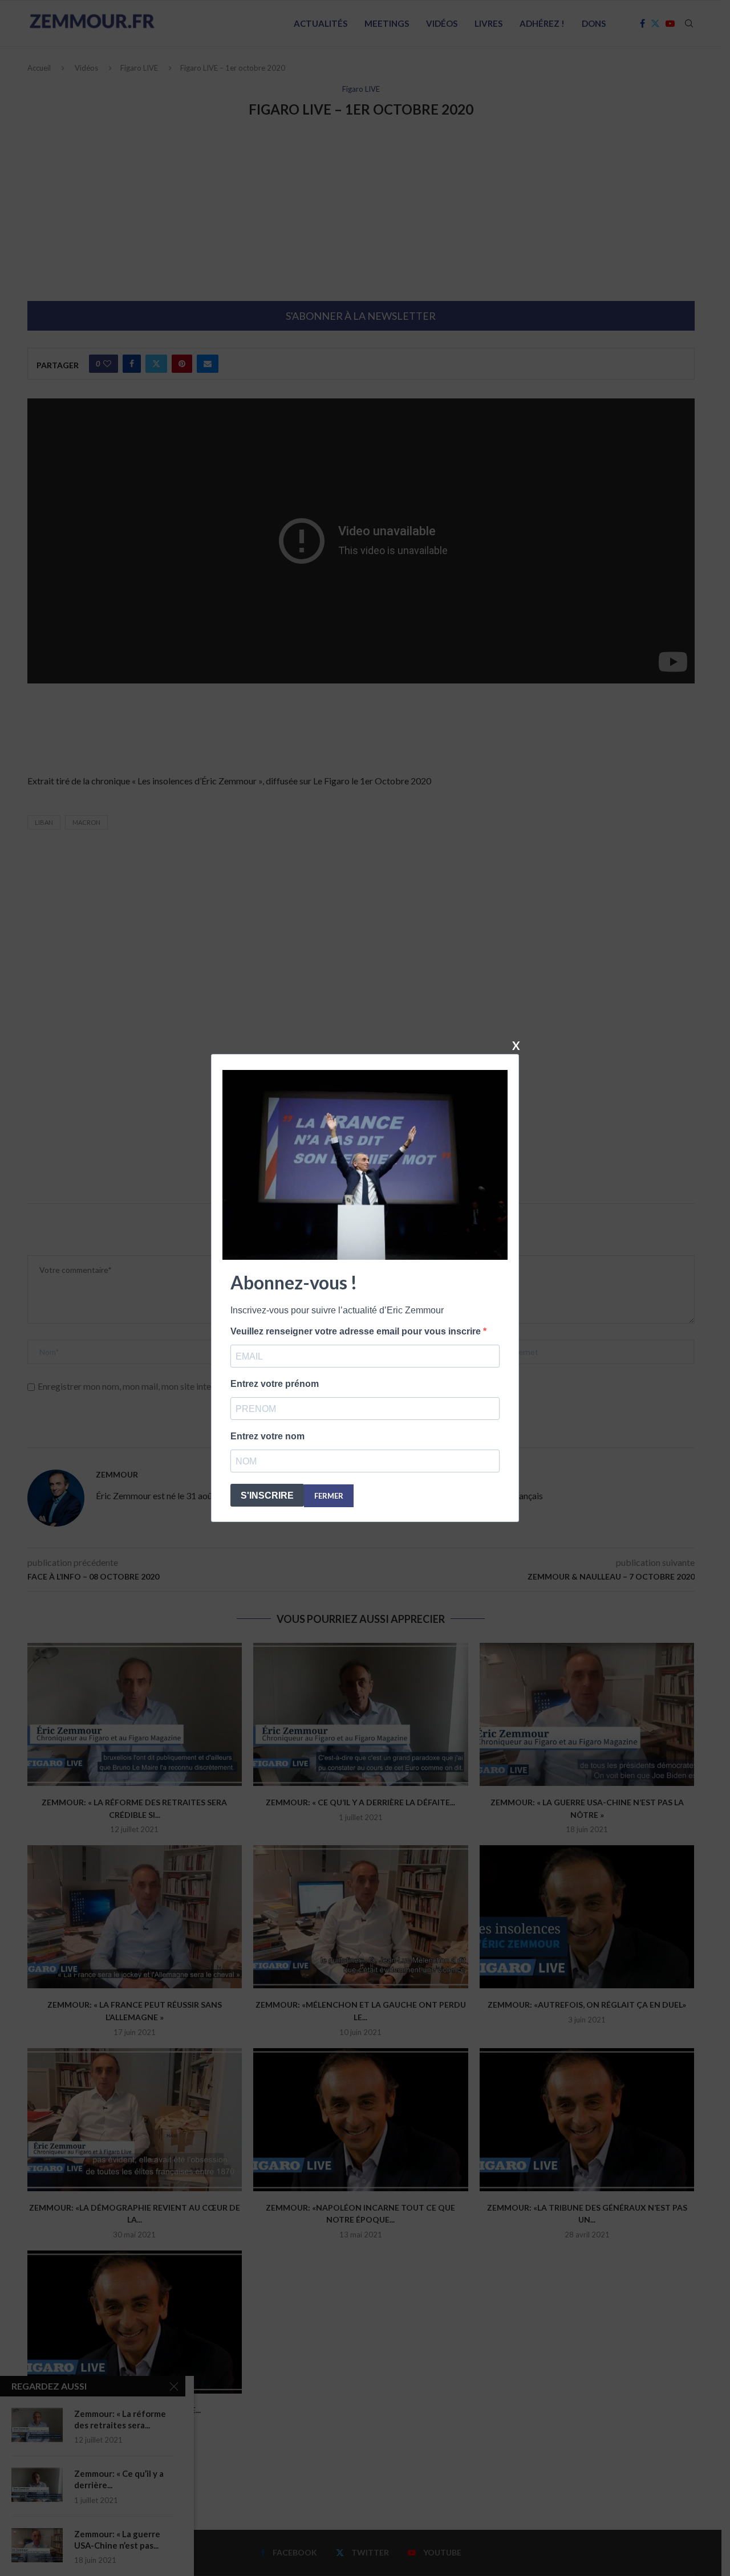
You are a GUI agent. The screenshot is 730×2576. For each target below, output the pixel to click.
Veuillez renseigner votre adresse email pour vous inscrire (357, 1331)
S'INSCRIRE (267, 1495)
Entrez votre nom (267, 1436)
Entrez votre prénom (275, 1384)
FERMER (329, 1496)
